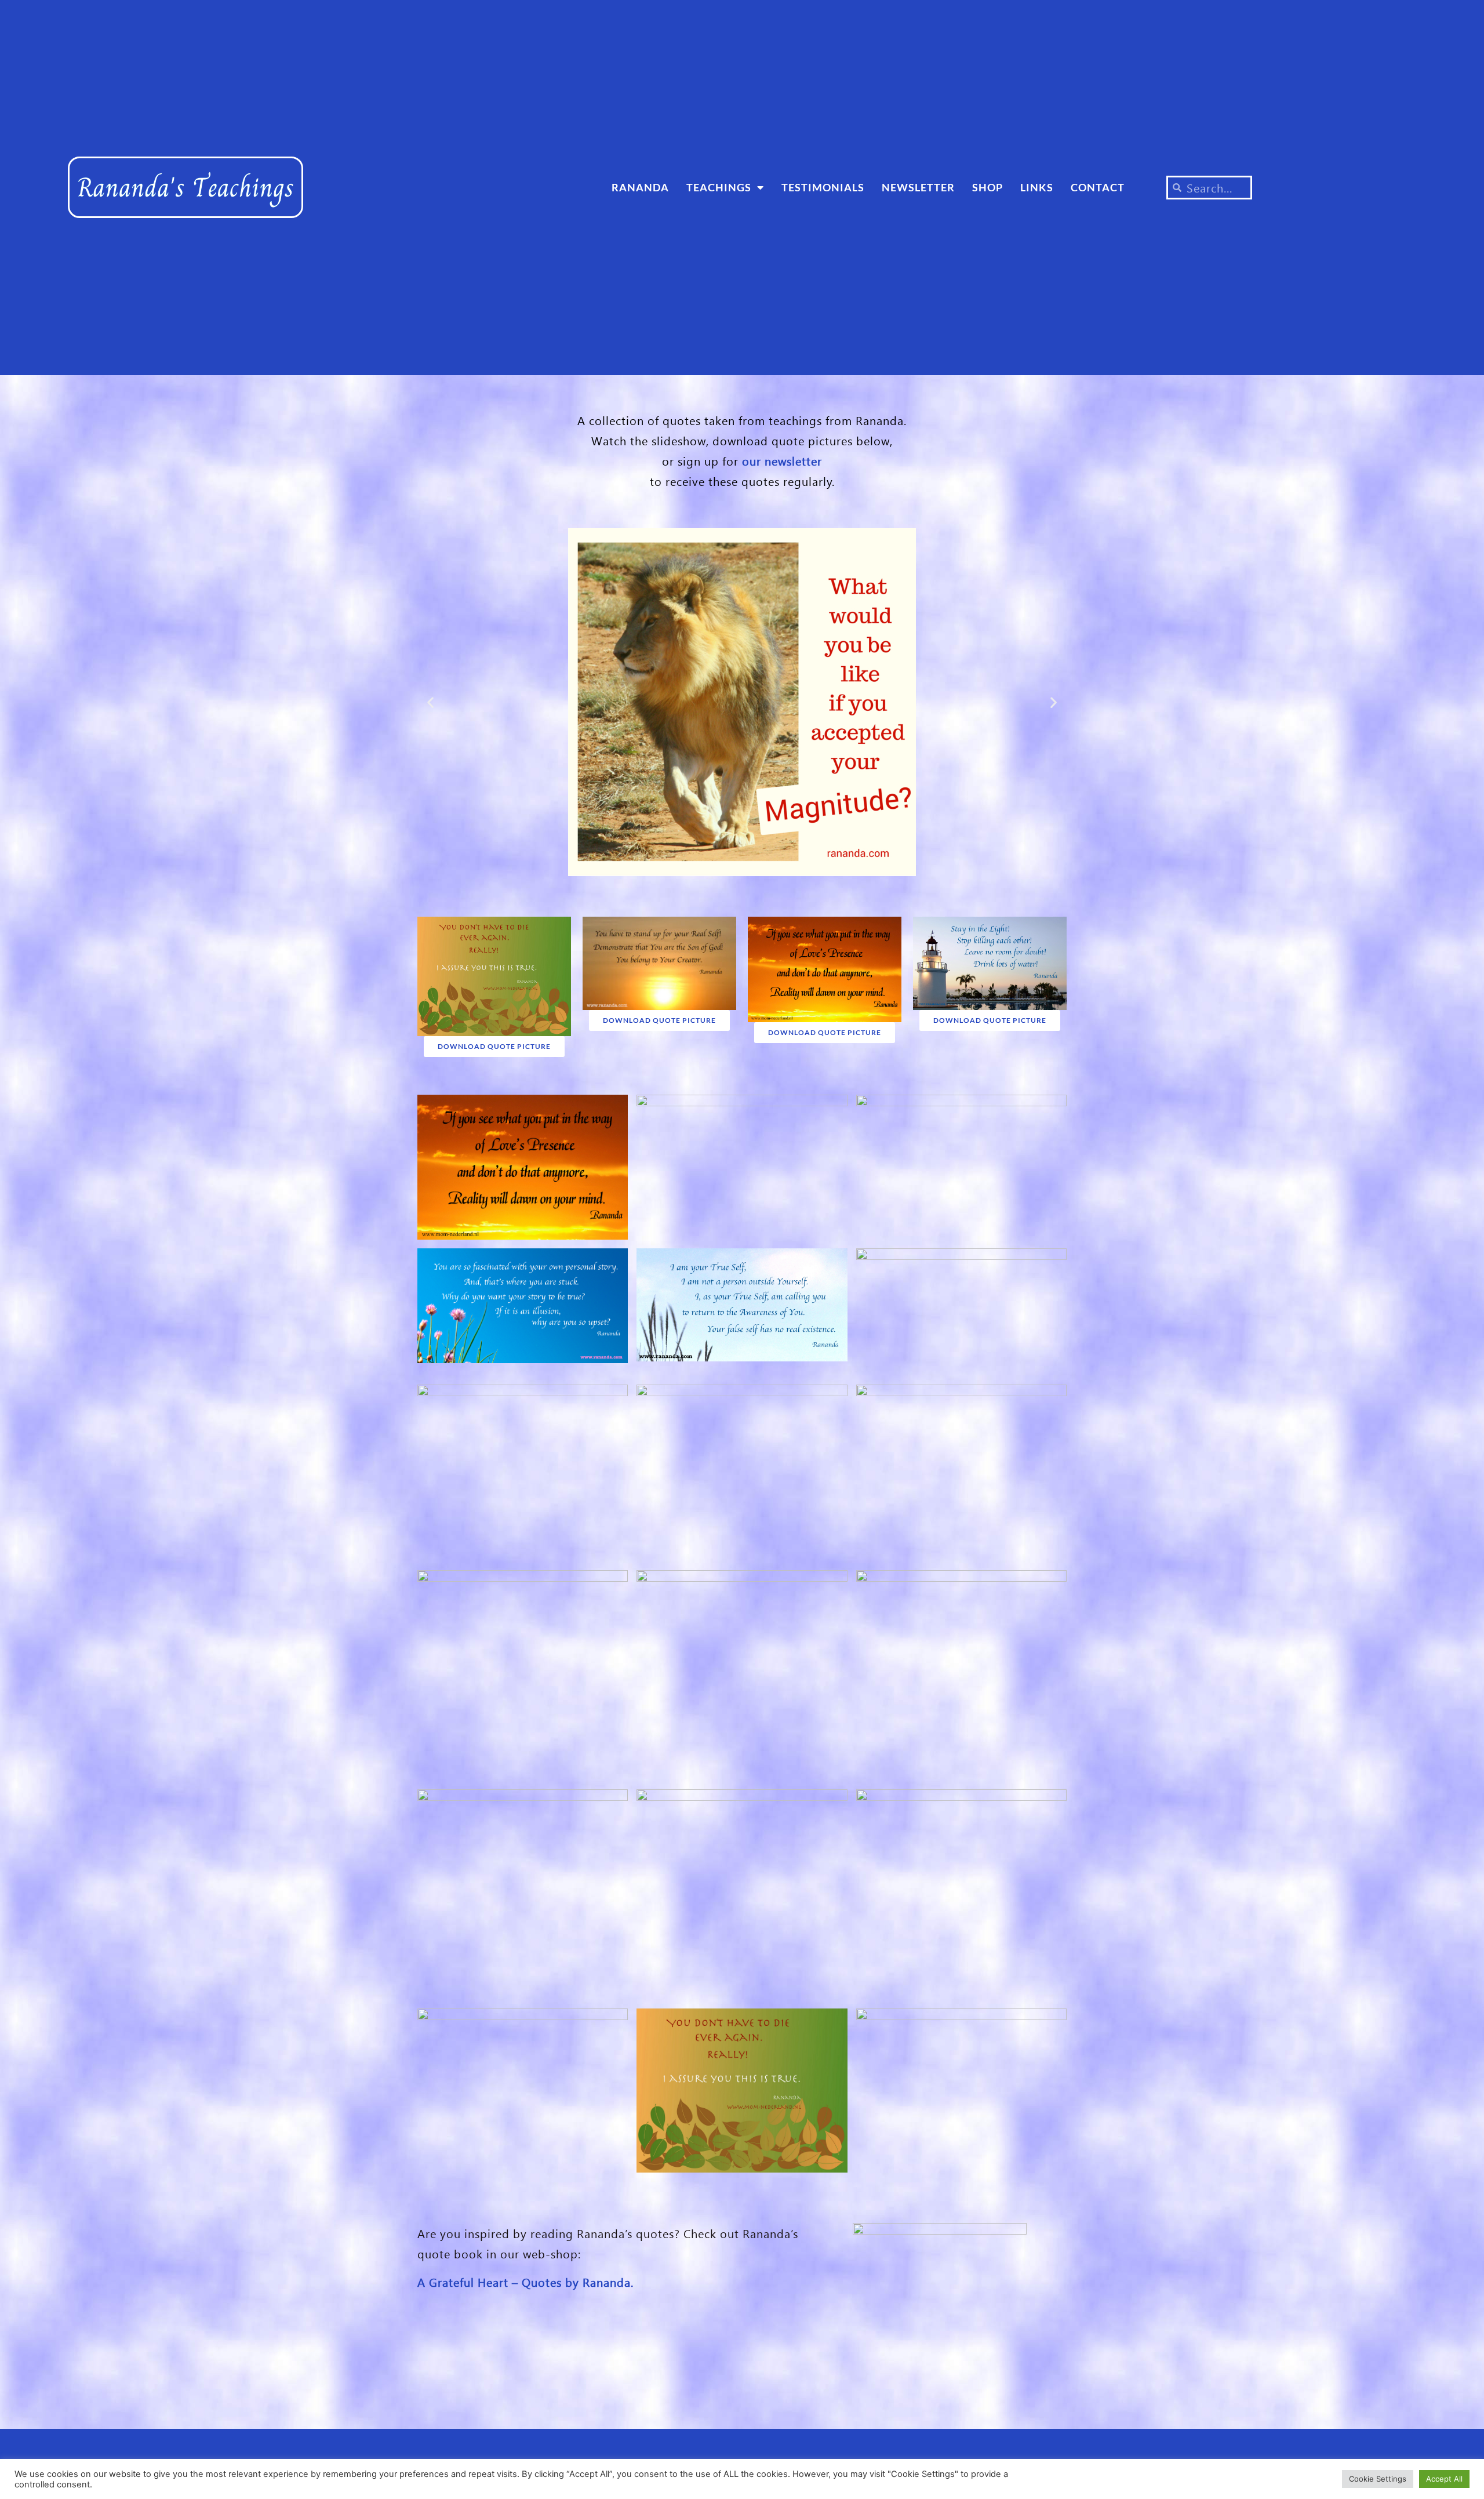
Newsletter (918, 187)
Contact (1098, 187)
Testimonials (823, 187)
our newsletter (782, 460)
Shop (987, 187)
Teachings (719, 187)
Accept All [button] (1444, 2479)
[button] (430, 702)
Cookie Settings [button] (1378, 2479)
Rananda (640, 187)
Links (1037, 187)
